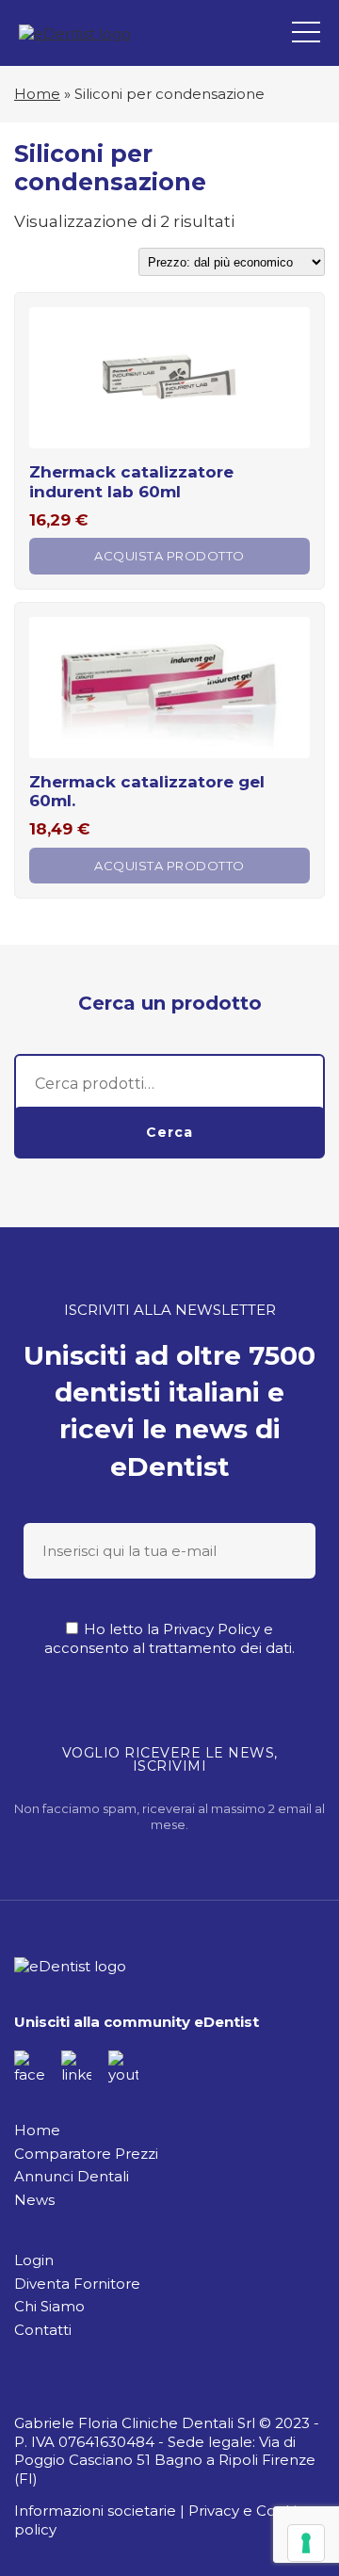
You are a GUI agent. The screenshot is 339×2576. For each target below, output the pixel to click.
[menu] (306, 33)
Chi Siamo (49, 2306)
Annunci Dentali (72, 2176)
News (34, 2200)
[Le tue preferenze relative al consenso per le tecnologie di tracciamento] (306, 2543)
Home (37, 94)
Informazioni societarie (95, 2511)
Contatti (43, 2330)
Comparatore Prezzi (86, 2154)
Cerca (169, 1132)
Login (34, 2260)
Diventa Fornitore (77, 2284)
